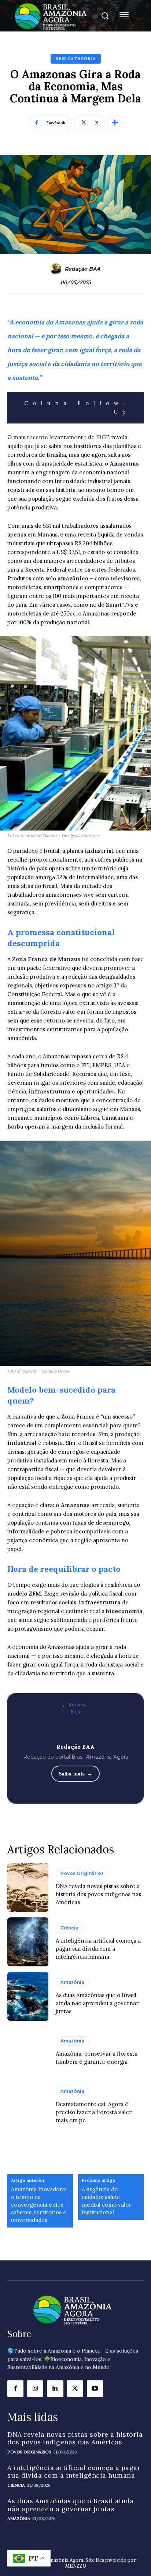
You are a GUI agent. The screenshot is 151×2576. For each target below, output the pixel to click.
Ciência (69, 1928)
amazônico (74, 578)
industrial (100, 851)
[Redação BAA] (57, 269)
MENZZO (76, 2566)
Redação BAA (82, 269)
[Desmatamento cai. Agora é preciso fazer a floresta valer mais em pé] (28, 2105)
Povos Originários (82, 1873)
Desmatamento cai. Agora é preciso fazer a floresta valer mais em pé (94, 2112)
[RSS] (76, 1790)
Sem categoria (76, 59)
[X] (75, 2388)
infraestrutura (50, 1091)
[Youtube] (95, 2388)
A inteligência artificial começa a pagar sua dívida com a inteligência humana (98, 1949)
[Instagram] (35, 2388)
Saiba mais (72, 1774)
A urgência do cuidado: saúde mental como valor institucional (106, 2201)
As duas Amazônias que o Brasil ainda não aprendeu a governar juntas (97, 2003)
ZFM (35, 1594)
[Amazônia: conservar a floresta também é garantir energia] (28, 2051)
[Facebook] (15, 2388)
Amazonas (124, 464)
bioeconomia (124, 1611)
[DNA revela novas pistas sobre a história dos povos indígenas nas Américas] (28, 1887)
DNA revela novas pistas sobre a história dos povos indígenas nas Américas (98, 1894)
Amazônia (72, 1982)
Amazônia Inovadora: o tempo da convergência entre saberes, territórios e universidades (39, 2205)
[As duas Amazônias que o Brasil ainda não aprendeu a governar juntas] (28, 1996)
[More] (115, 123)
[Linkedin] (55, 2388)
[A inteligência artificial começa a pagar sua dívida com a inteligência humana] (28, 1942)
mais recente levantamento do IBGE (62, 437)
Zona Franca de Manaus (46, 959)
